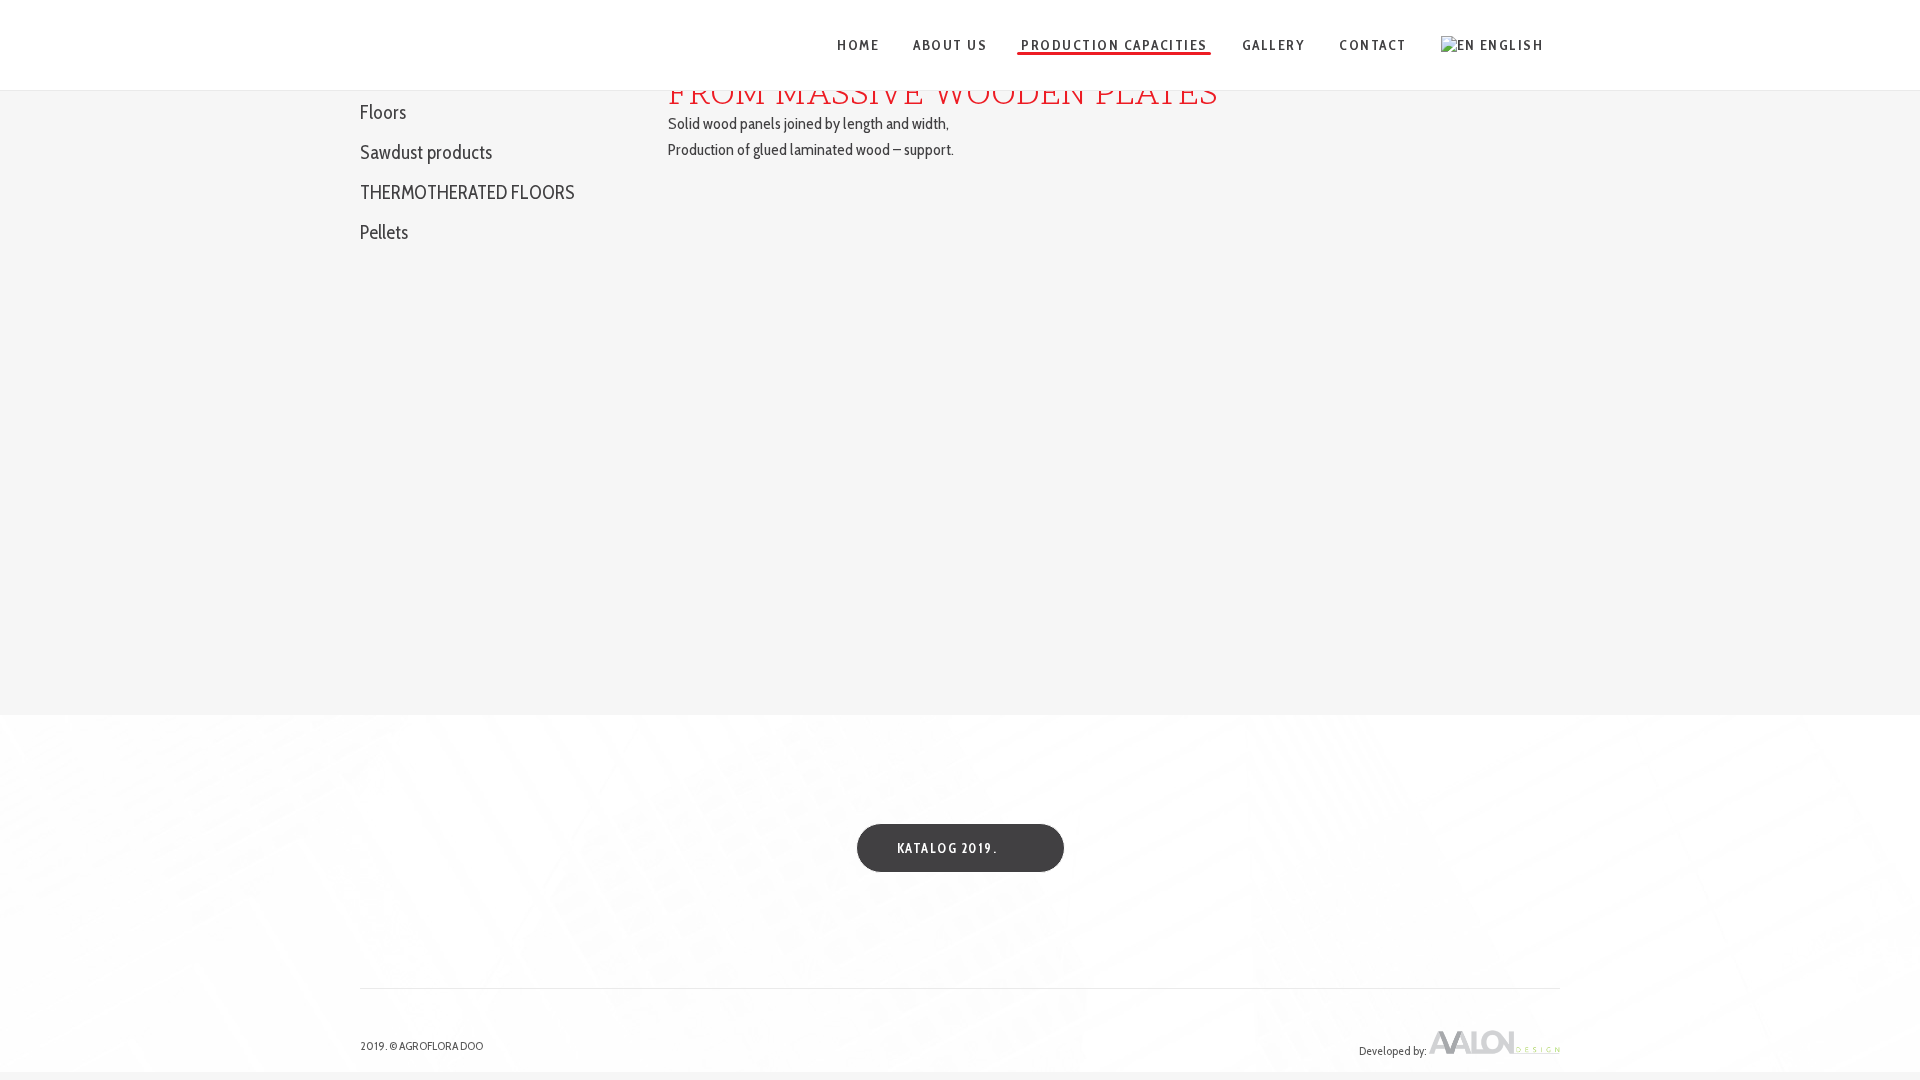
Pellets (384, 232)
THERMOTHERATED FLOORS (467, 192)
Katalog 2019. (947, 848)
